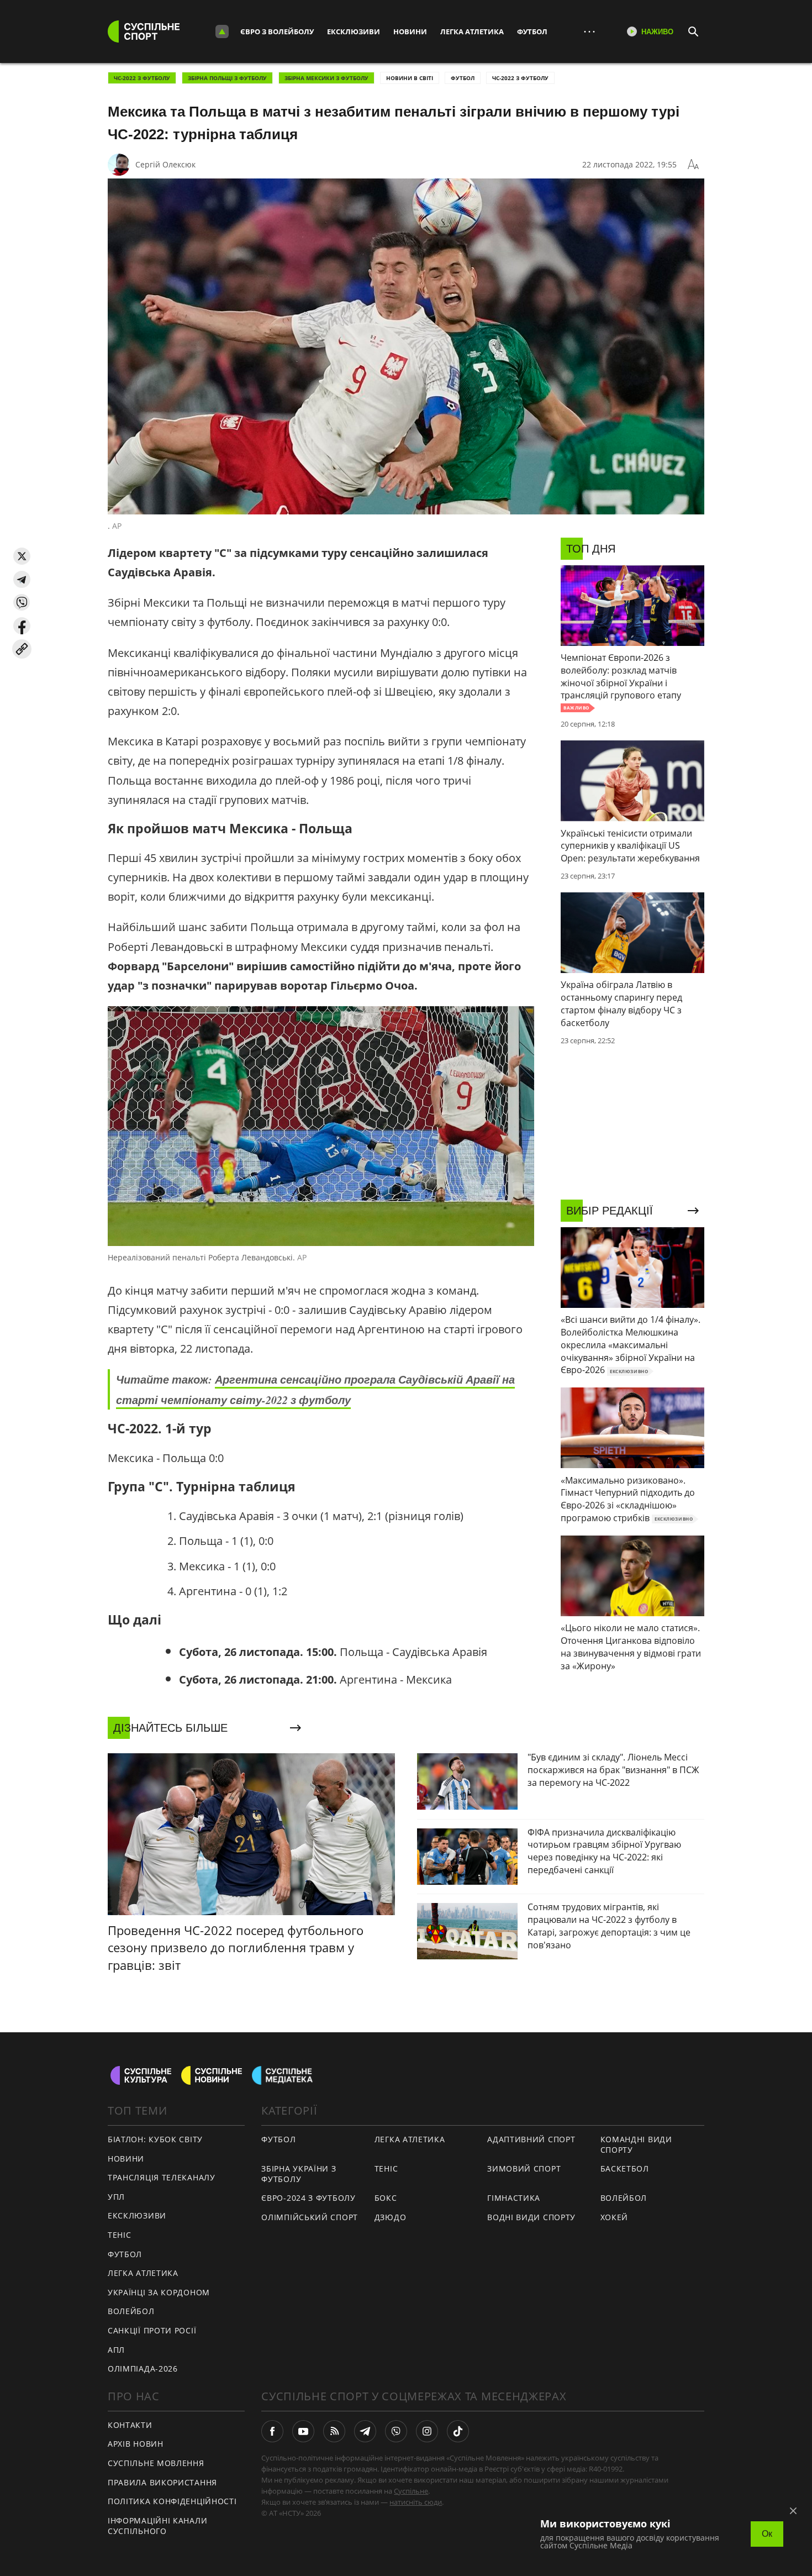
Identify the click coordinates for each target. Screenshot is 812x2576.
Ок (767, 2534)
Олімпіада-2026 (143, 2369)
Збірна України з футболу (299, 2174)
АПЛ (116, 2350)
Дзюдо (391, 2217)
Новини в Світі (410, 78)
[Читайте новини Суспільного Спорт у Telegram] (365, 2431)
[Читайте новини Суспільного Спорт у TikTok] (458, 2431)
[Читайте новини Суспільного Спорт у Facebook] (272, 2431)
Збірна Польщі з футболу (227, 78)
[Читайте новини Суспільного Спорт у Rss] (334, 2431)
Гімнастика (514, 2198)
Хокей (615, 2217)
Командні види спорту (636, 2144)
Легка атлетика (472, 31)
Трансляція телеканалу (162, 2177)
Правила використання (162, 2482)
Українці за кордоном (159, 2292)
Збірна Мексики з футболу (326, 78)
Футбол (532, 31)
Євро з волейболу (277, 31)
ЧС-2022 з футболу (142, 78)
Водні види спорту (531, 2217)
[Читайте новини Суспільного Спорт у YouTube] (303, 2431)
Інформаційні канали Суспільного (157, 2526)
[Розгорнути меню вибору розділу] (222, 31)
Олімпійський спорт (310, 2217)
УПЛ (116, 2197)
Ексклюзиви (354, 31)
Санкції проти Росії (152, 2330)
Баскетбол (625, 2168)
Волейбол (131, 2311)
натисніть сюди (416, 2502)
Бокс (386, 2198)
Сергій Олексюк (165, 164)
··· (589, 31)
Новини (410, 31)
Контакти (130, 2425)
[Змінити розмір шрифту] (693, 165)
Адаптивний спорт (531, 2139)
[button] (22, 556)
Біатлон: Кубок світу (155, 2139)
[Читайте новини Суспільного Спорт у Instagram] (427, 2431)
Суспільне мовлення (156, 2463)
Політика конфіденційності (172, 2501)
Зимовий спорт (524, 2168)
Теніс (120, 2235)
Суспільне (411, 2491)
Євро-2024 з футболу (308, 2198)
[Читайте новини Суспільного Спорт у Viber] (396, 2431)
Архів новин (136, 2444)
